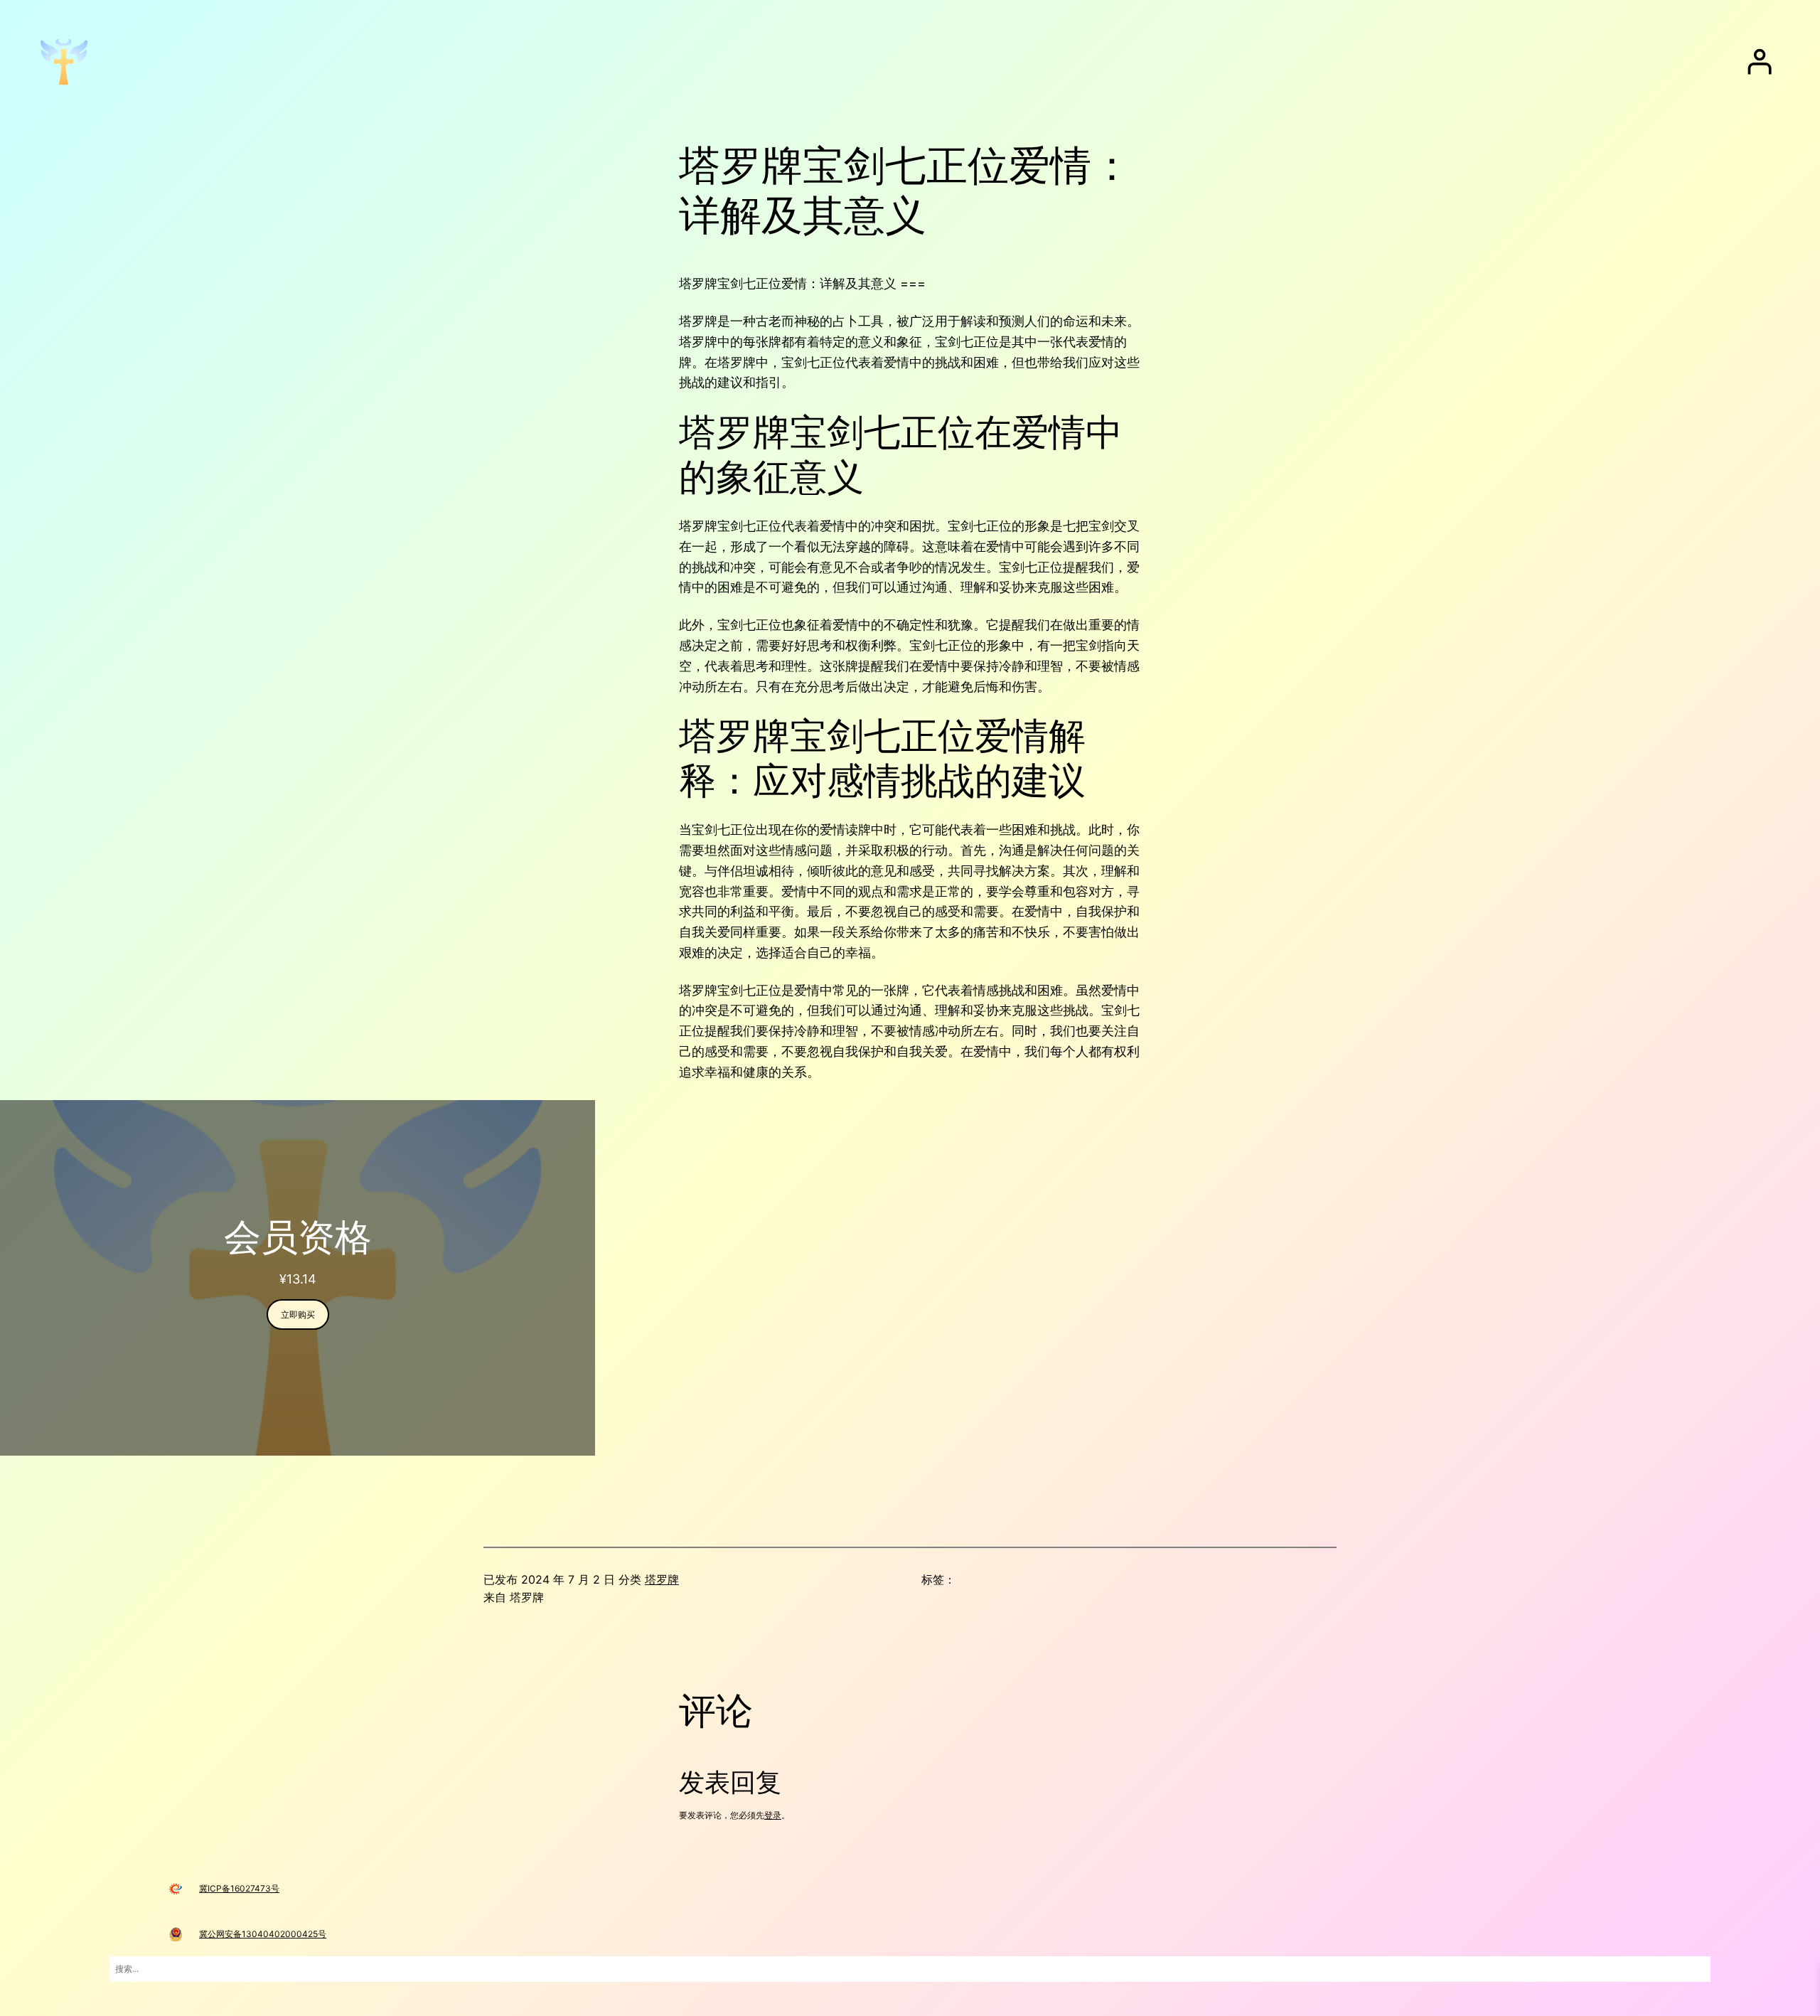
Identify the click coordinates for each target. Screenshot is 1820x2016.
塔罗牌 (662, 1579)
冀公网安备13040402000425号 (263, 1934)
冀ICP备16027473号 (239, 1888)
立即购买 (298, 1314)
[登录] (1760, 62)
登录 (773, 1815)
